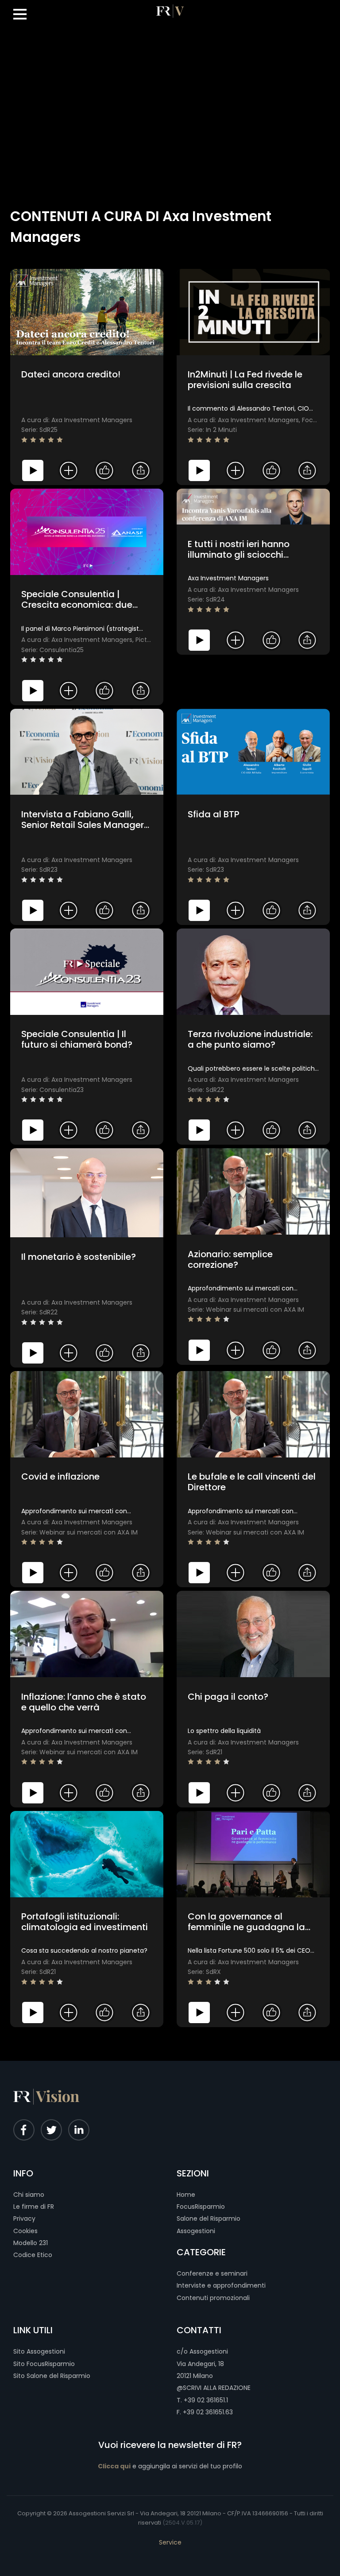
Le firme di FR (34, 2207)
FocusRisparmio (201, 2207)
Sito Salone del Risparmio (52, 2376)
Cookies (25, 2231)
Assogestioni (196, 2231)
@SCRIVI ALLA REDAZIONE (214, 2388)
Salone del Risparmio (209, 2219)
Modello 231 (31, 2243)
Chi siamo (29, 2195)
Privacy (24, 2219)
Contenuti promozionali (213, 2298)
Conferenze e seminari (212, 2273)
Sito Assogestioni (39, 2351)
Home (186, 2195)
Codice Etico (33, 2255)
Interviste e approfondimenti (221, 2285)
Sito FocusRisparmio (44, 2364)
